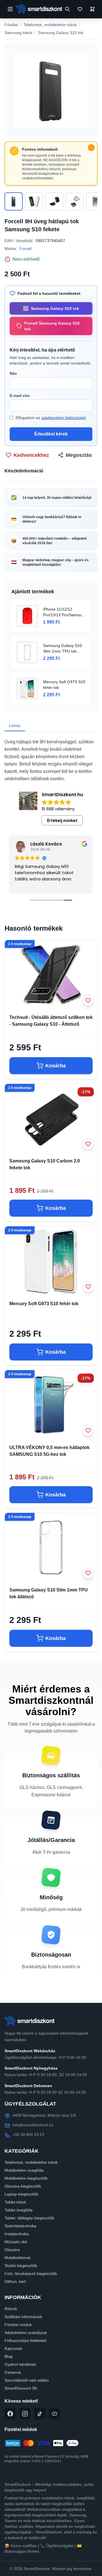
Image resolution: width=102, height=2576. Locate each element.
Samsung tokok (18, 33)
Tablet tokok (15, 2202)
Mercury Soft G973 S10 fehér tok (44, 1304)
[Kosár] (92, 9)
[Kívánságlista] (80, 9)
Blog (8, 2356)
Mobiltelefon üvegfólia (24, 2170)
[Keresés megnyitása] (67, 9)
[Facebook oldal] (10, 2414)
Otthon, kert (15, 2281)
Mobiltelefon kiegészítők (26, 2178)
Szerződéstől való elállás (27, 2380)
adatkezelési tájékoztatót (63, 418)
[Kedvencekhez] (88, 1000)
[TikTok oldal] (40, 2414)
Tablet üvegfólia (19, 2210)
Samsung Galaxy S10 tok (61, 33)
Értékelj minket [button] (62, 821)
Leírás (15, 726)
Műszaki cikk (16, 2242)
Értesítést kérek (51, 434)
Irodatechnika (17, 2234)
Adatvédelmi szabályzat (26, 2333)
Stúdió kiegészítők (21, 2266)
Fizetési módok (18, 2325)
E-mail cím (20, 396)
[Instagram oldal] (25, 2414)
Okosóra (12, 2250)
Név (13, 373)
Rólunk (11, 2309)
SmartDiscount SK (21, 2388)
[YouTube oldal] (54, 2414)
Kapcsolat (13, 2348)
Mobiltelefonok (18, 2258)
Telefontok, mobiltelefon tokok (50, 25)
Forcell (25, 249)
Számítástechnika (20, 2226)
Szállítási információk (23, 2317)
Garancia (13, 2372)
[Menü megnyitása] (10, 9)
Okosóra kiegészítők (23, 2186)
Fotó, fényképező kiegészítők (31, 2274)
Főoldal (11, 25)
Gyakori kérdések (20, 2364)
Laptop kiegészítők (21, 2194)
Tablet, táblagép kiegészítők (29, 2218)
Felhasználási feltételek (25, 2341)
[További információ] (91, 148)
